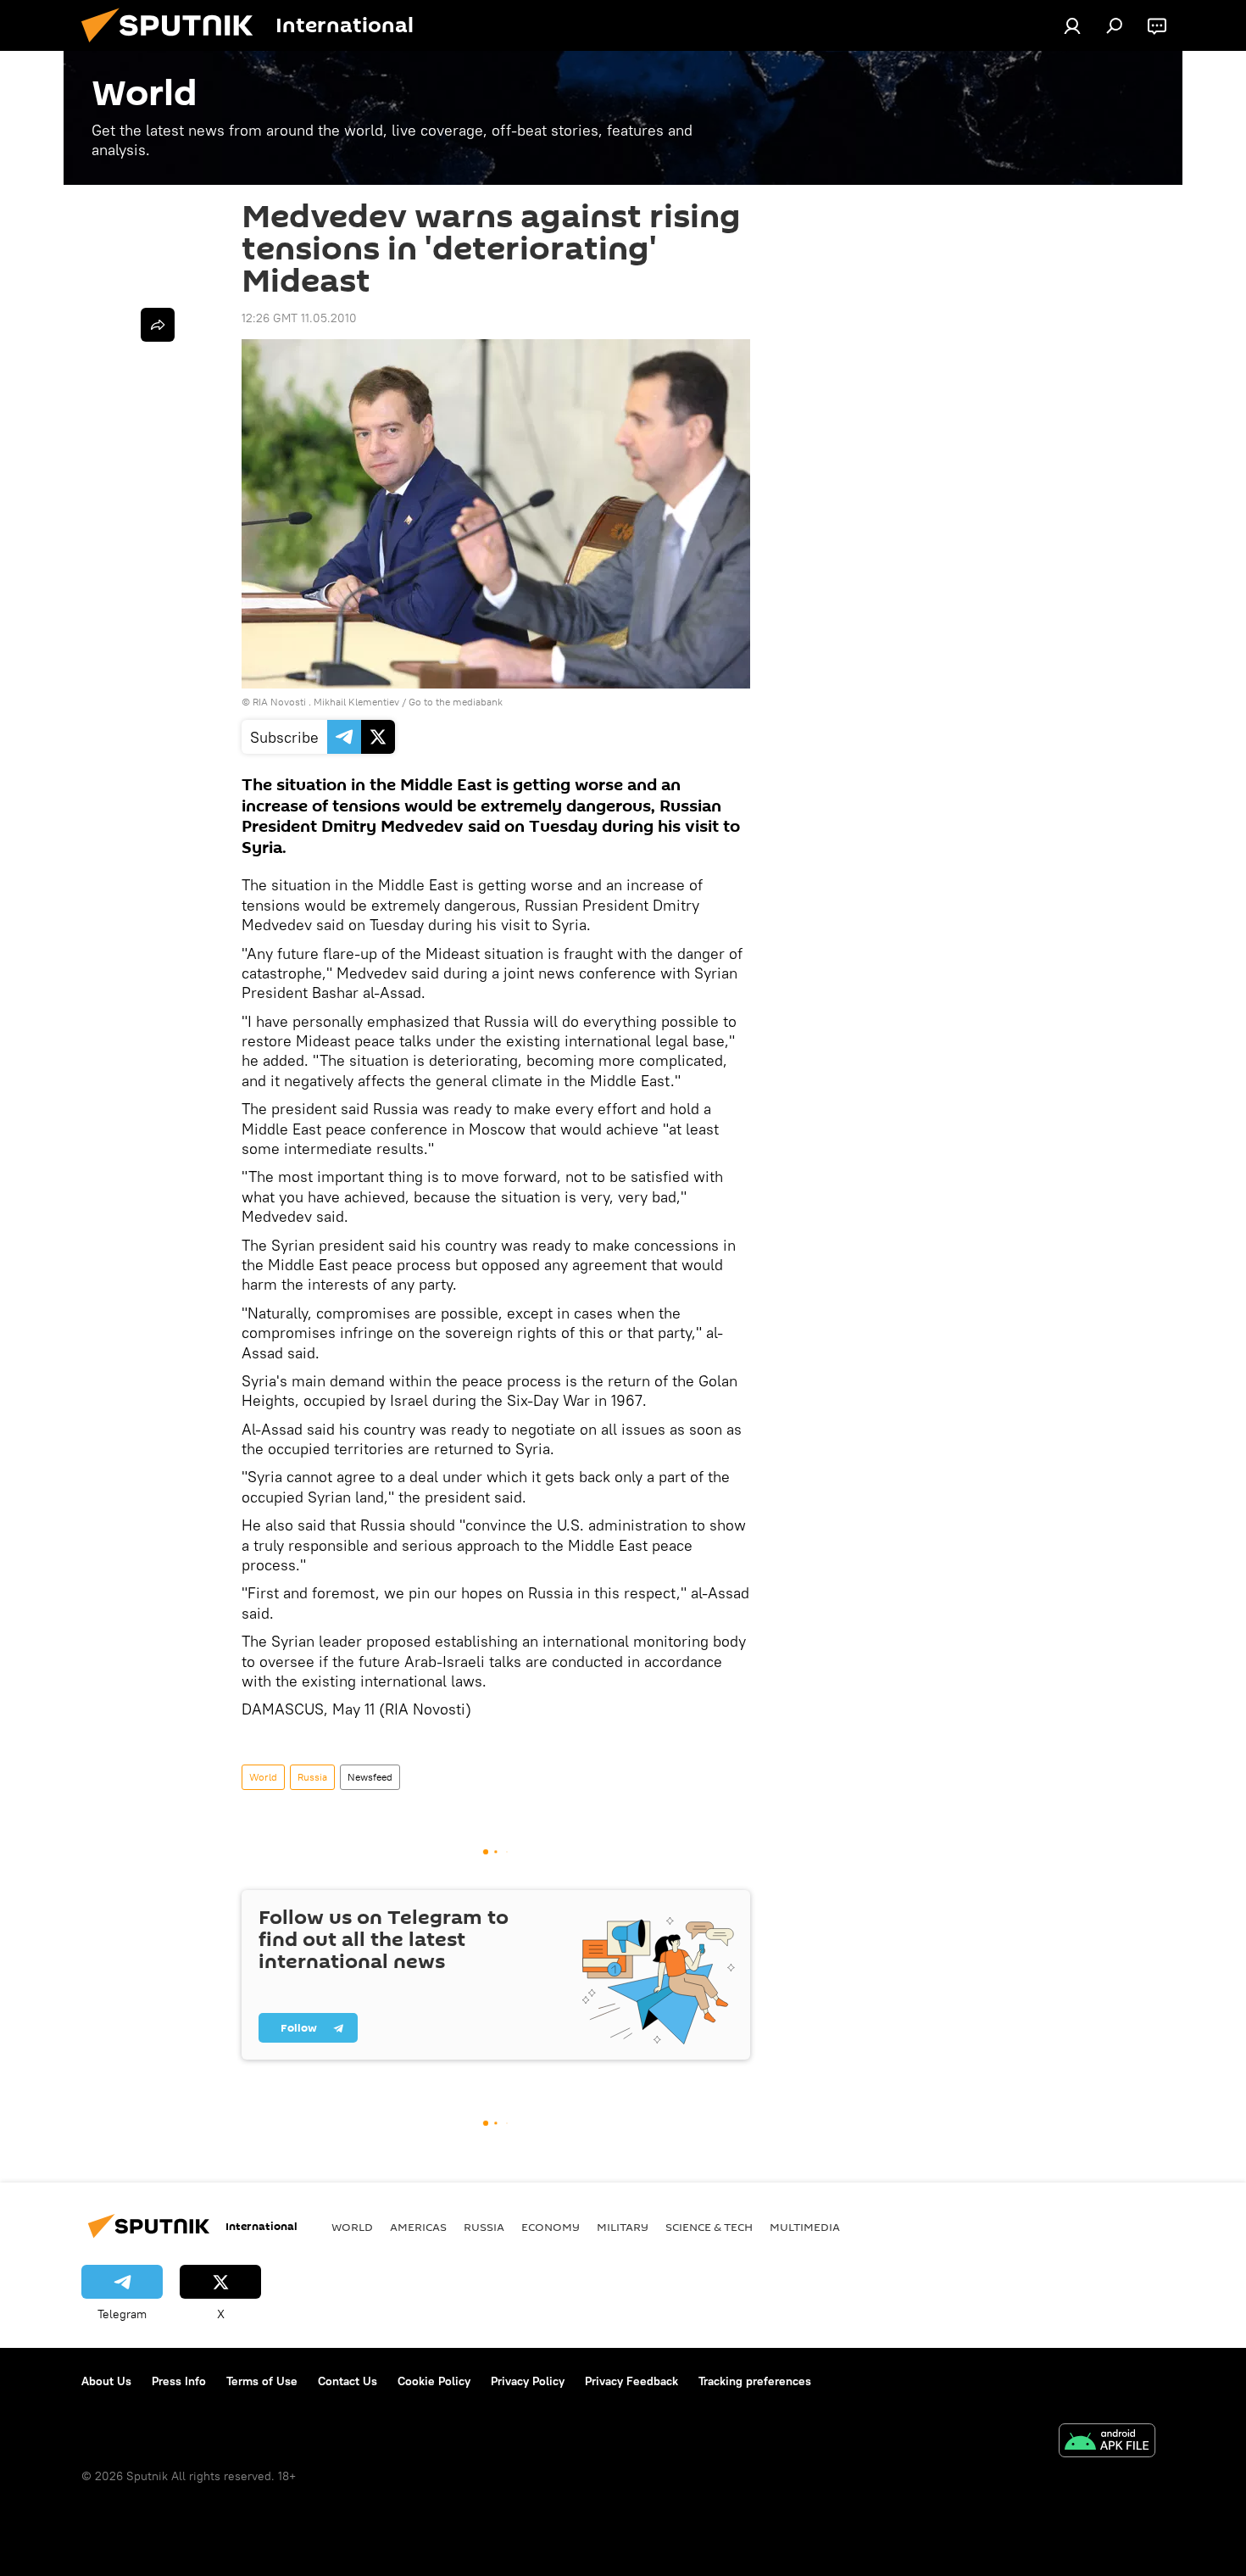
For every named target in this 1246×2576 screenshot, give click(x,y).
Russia (312, 1777)
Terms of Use (262, 2381)
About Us (106, 2381)
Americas (418, 2227)
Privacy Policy (528, 2381)
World (263, 1777)
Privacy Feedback (631, 2381)
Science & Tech (709, 2227)
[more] (158, 325)
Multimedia (805, 2227)
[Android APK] (1107, 2442)
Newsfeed (370, 1777)
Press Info (179, 2381)
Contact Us (348, 2381)
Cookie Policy (434, 2381)
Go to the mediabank (456, 702)
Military (623, 2227)
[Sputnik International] (174, 47)
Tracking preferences (755, 2381)
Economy (551, 2227)
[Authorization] (1072, 25)
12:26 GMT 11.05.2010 (299, 318)
